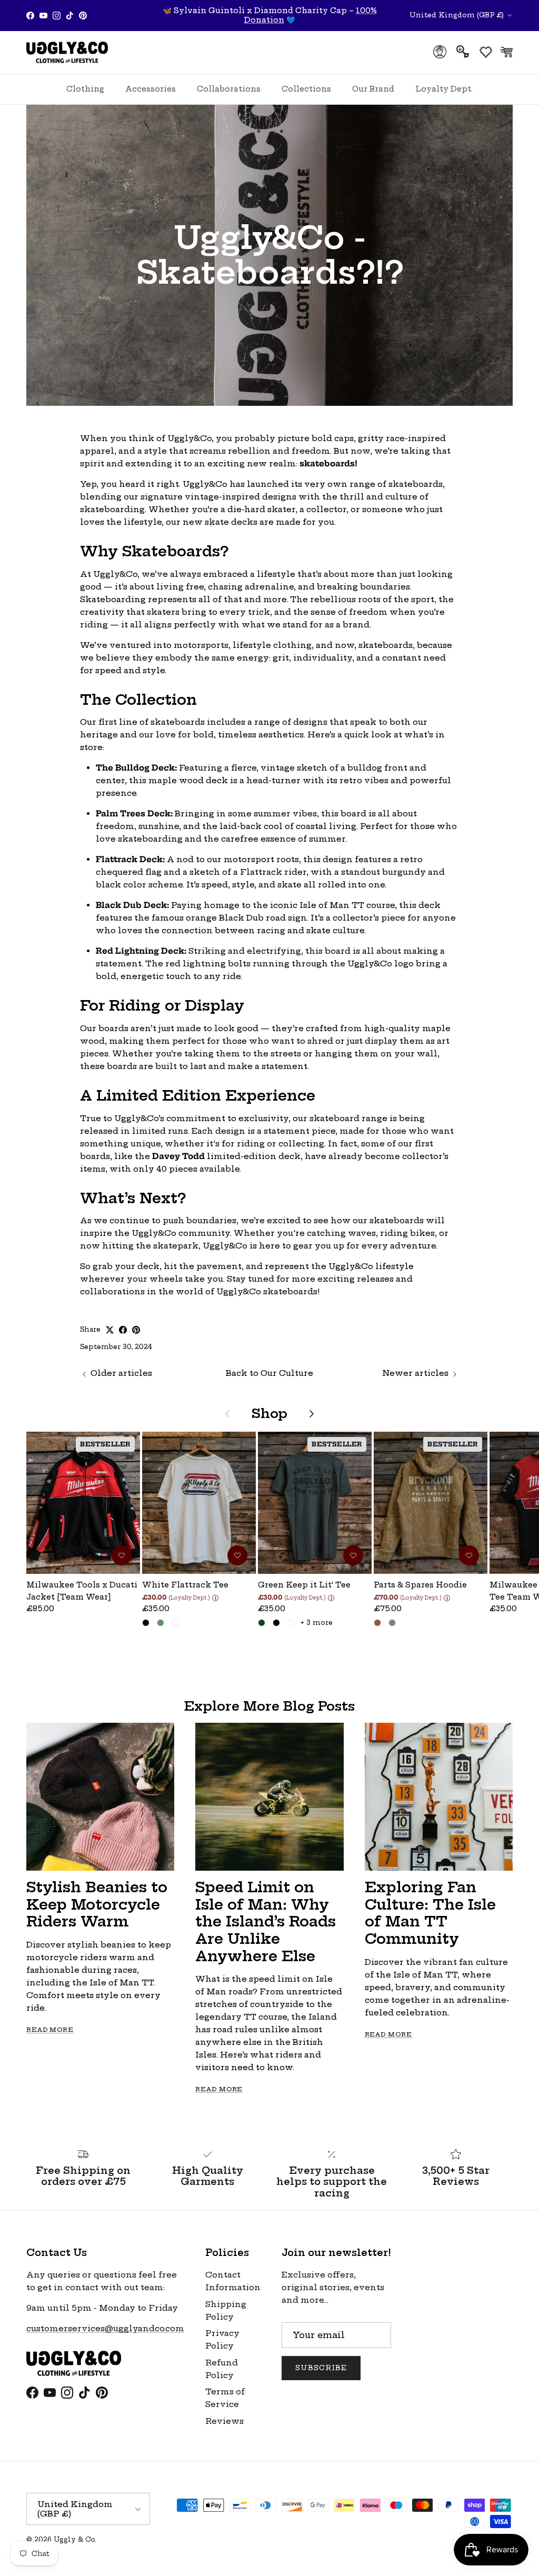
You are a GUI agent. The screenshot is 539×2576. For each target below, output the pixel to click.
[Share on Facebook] (123, 1330)
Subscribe (321, 2368)
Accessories (151, 89)
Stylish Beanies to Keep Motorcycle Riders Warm (97, 1904)
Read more (50, 2030)
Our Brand (373, 89)
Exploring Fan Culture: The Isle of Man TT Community (430, 1913)
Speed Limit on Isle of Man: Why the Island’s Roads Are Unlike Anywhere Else (266, 1921)
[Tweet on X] (110, 1330)
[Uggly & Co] (67, 52)
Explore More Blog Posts (269, 1706)
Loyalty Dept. (444, 89)
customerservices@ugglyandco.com (105, 2328)
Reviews (224, 2421)
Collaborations (229, 89)
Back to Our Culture (269, 1373)
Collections (306, 89)
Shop (269, 1414)
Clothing (85, 89)
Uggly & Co (74, 2539)
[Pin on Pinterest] (136, 1330)
